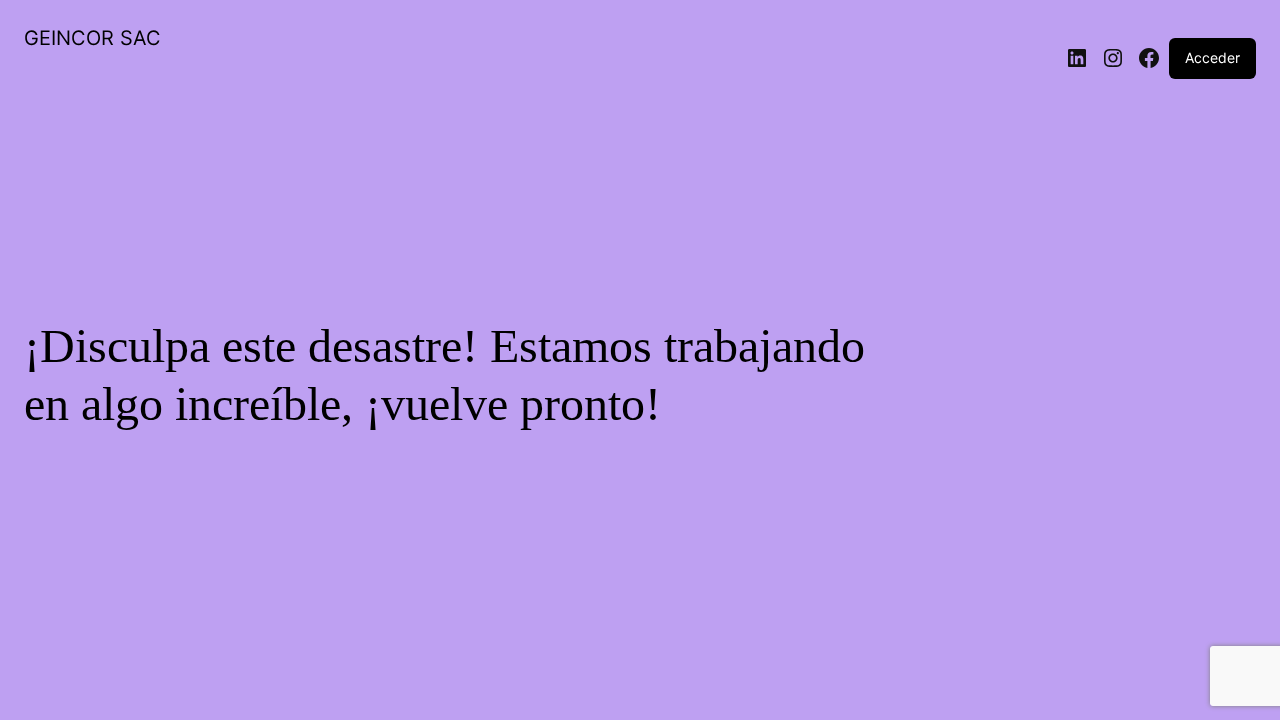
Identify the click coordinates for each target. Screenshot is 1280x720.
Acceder (1212, 57)
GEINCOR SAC (92, 38)
